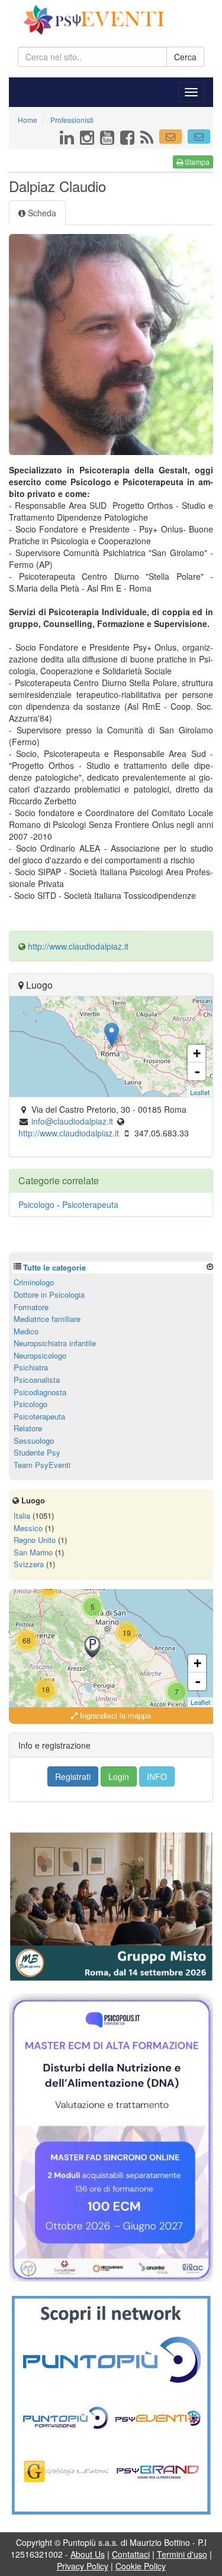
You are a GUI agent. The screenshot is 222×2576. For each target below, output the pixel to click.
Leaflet (200, 1092)
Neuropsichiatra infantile (55, 1343)
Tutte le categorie (54, 1267)
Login (119, 1776)
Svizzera (29, 1564)
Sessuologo (34, 1440)
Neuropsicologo (40, 1355)
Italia (22, 1516)
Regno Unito (35, 1540)
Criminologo (34, 1282)
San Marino (33, 1552)
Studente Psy (37, 1452)
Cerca (185, 57)
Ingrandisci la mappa (114, 1715)
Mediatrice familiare (47, 1319)
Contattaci (131, 2554)
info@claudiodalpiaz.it (72, 1121)
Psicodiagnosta (40, 1392)
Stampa (196, 162)
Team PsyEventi (42, 1465)
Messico (28, 1528)
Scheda (41, 213)
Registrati (73, 1776)
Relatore (28, 1428)
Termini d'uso (182, 2554)
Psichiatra (31, 1367)
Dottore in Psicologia (49, 1295)
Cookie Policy (141, 2566)
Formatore (31, 1307)
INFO (157, 1776)
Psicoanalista (37, 1380)
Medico (26, 1331)
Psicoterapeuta (90, 1204)
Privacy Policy (83, 2566)
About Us (88, 2554)
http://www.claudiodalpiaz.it (78, 946)
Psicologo (36, 1204)
